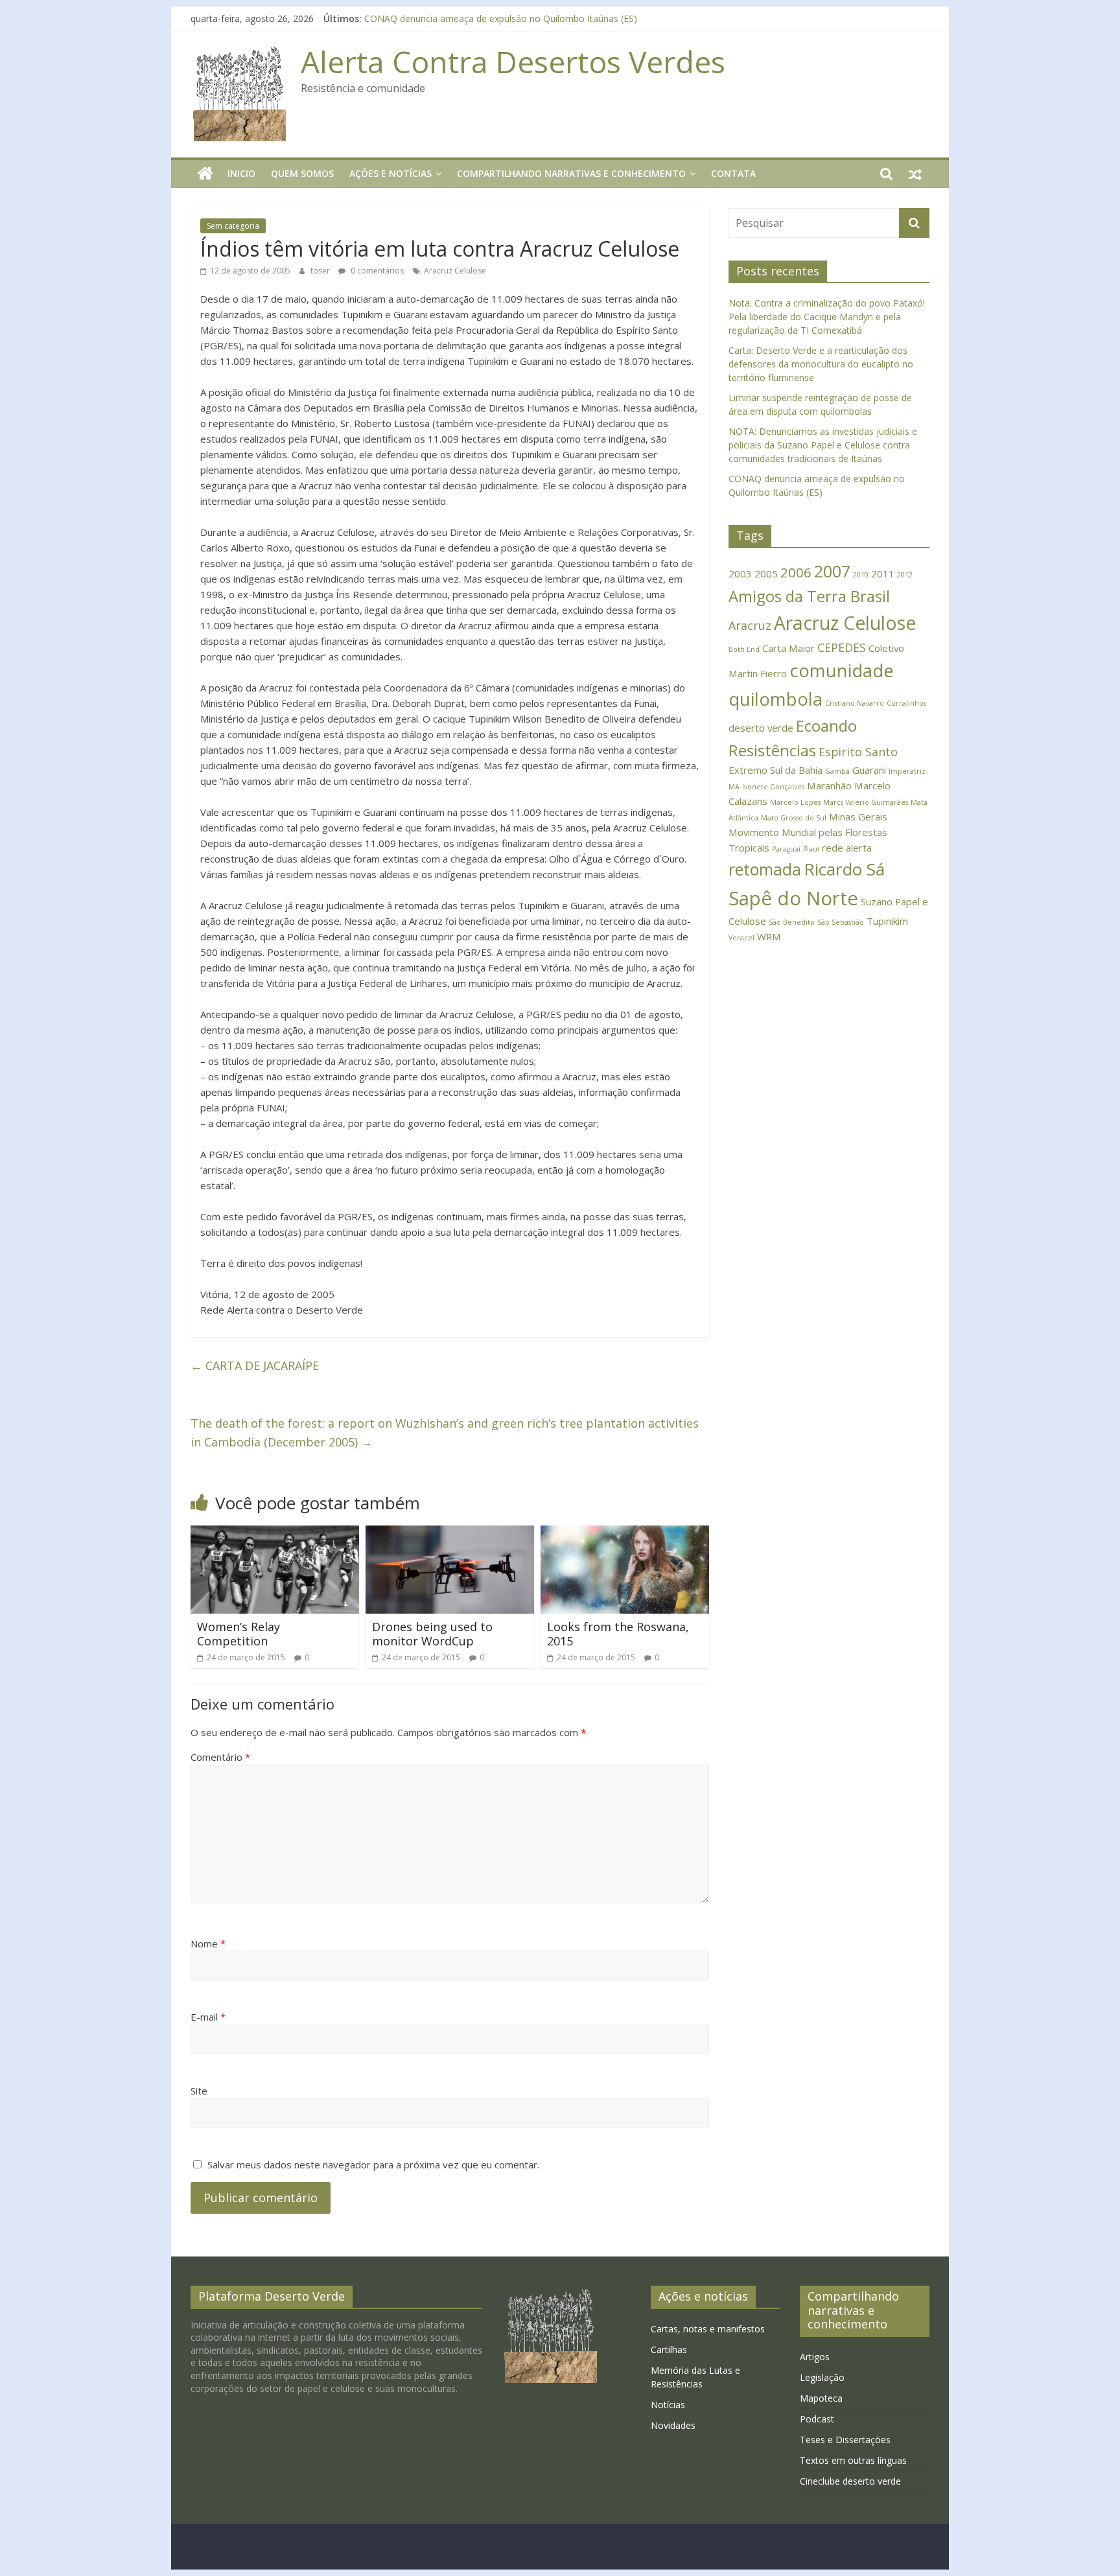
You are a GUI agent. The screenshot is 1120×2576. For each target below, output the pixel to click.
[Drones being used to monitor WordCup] (450, 1533)
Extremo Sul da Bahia (776, 770)
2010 (861, 575)
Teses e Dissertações (845, 2440)
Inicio (241, 173)
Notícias (668, 2405)
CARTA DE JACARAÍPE (255, 1365)
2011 (883, 574)
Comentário (220, 1757)
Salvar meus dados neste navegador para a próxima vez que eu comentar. (373, 2164)
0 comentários (376, 271)
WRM (769, 936)
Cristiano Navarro (855, 703)
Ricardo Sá (844, 869)
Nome (208, 1944)
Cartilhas (669, 2350)
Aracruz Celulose (455, 271)
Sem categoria (233, 226)
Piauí (811, 849)
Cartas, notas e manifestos (708, 2329)
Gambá (837, 771)
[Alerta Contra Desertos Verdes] (205, 174)
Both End (744, 649)
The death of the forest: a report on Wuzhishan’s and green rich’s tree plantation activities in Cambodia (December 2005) (445, 1433)
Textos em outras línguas (853, 2460)
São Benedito (792, 922)
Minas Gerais (858, 817)
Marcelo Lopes (795, 802)
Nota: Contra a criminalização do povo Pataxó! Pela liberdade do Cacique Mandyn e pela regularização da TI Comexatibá (827, 317)
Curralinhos (906, 703)
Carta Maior (788, 648)
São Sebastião (841, 922)
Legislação (822, 2377)
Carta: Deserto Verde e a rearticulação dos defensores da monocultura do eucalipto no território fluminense (821, 364)
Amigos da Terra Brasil (809, 596)
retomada (765, 869)
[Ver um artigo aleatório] (915, 174)
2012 (905, 575)
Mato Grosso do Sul (794, 818)
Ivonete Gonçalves (773, 787)
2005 (766, 574)
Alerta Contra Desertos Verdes (513, 62)
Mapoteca (821, 2398)
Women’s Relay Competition (239, 1634)
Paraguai (786, 849)
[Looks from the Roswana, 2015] (625, 1533)
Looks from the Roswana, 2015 (618, 1634)
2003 (740, 574)
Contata (733, 173)
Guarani (869, 770)
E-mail (208, 2017)
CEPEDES (842, 647)
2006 (796, 572)
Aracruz (750, 625)
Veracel (741, 938)
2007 (832, 571)
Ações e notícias (391, 173)
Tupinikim (887, 921)
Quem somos (302, 173)
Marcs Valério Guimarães (866, 802)
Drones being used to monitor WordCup (432, 1634)
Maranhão (829, 785)
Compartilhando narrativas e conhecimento (571, 173)
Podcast (817, 2419)
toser (321, 271)
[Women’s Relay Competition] (275, 1533)
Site (199, 2091)
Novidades (673, 2425)
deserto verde (761, 728)
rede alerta (847, 848)
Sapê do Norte (793, 898)
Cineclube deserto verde (850, 2481)
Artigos (815, 2357)
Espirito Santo (858, 752)
